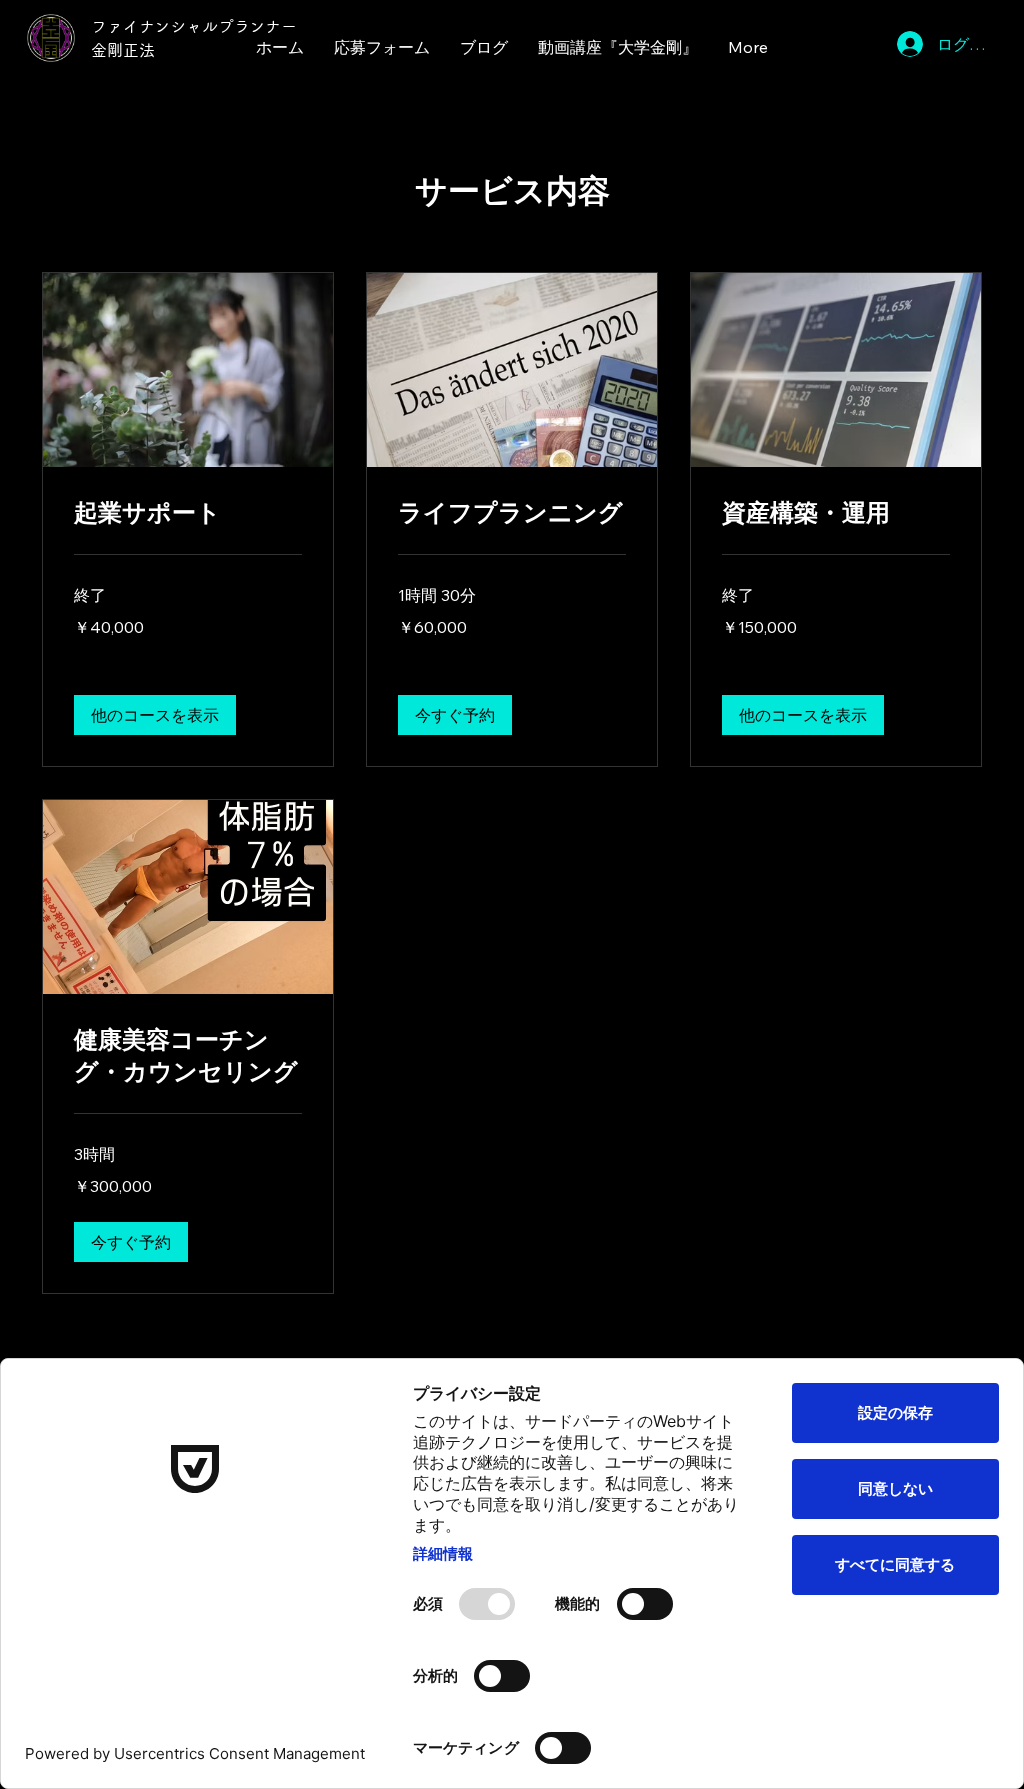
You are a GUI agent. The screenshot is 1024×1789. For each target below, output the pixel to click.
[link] (188, 514)
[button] (155, 715)
